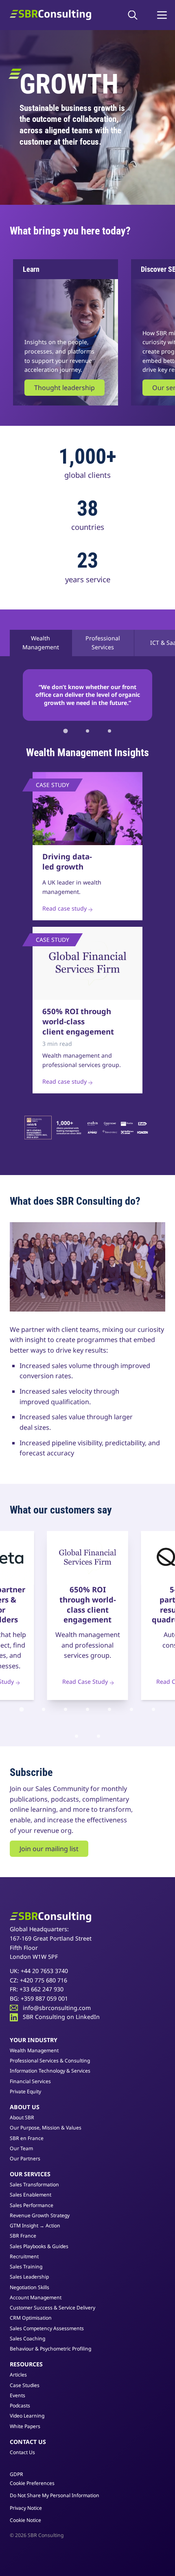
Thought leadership (65, 388)
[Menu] (162, 15)
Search (135, 15)
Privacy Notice (26, 2508)
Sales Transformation (34, 2185)
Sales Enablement (31, 2195)
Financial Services (30, 2081)
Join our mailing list (49, 1849)
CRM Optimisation (31, 2318)
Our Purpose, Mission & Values (46, 2128)
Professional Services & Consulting (50, 2061)
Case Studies (25, 2385)
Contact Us (22, 2452)
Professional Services (103, 643)
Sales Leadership (29, 2277)
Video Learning (27, 2416)
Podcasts (20, 2406)
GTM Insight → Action (35, 2226)
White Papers (25, 2426)
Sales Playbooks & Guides (39, 2246)
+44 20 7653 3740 (44, 1971)
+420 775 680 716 (44, 1980)
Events (17, 2395)
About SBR (22, 2117)
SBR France (23, 2236)
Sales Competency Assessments (47, 2328)
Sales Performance (32, 2205)
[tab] (66, 731)
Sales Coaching (27, 2339)
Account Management (36, 2297)
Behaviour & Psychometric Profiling (50, 2349)
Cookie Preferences (32, 2483)
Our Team (21, 2148)
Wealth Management (41, 643)
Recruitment (24, 2256)
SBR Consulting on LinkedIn (61, 2017)
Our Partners (25, 2159)
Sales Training (26, 2267)
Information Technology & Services (50, 2071)
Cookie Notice (25, 2520)
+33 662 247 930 (42, 1989)
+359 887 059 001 (44, 1998)
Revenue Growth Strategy (40, 2215)
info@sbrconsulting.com (57, 2008)
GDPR (16, 2474)
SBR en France (27, 2138)
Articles (18, 2375)
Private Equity (25, 2091)
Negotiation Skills (30, 2287)
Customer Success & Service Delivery (52, 2308)
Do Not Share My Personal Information (55, 2496)
